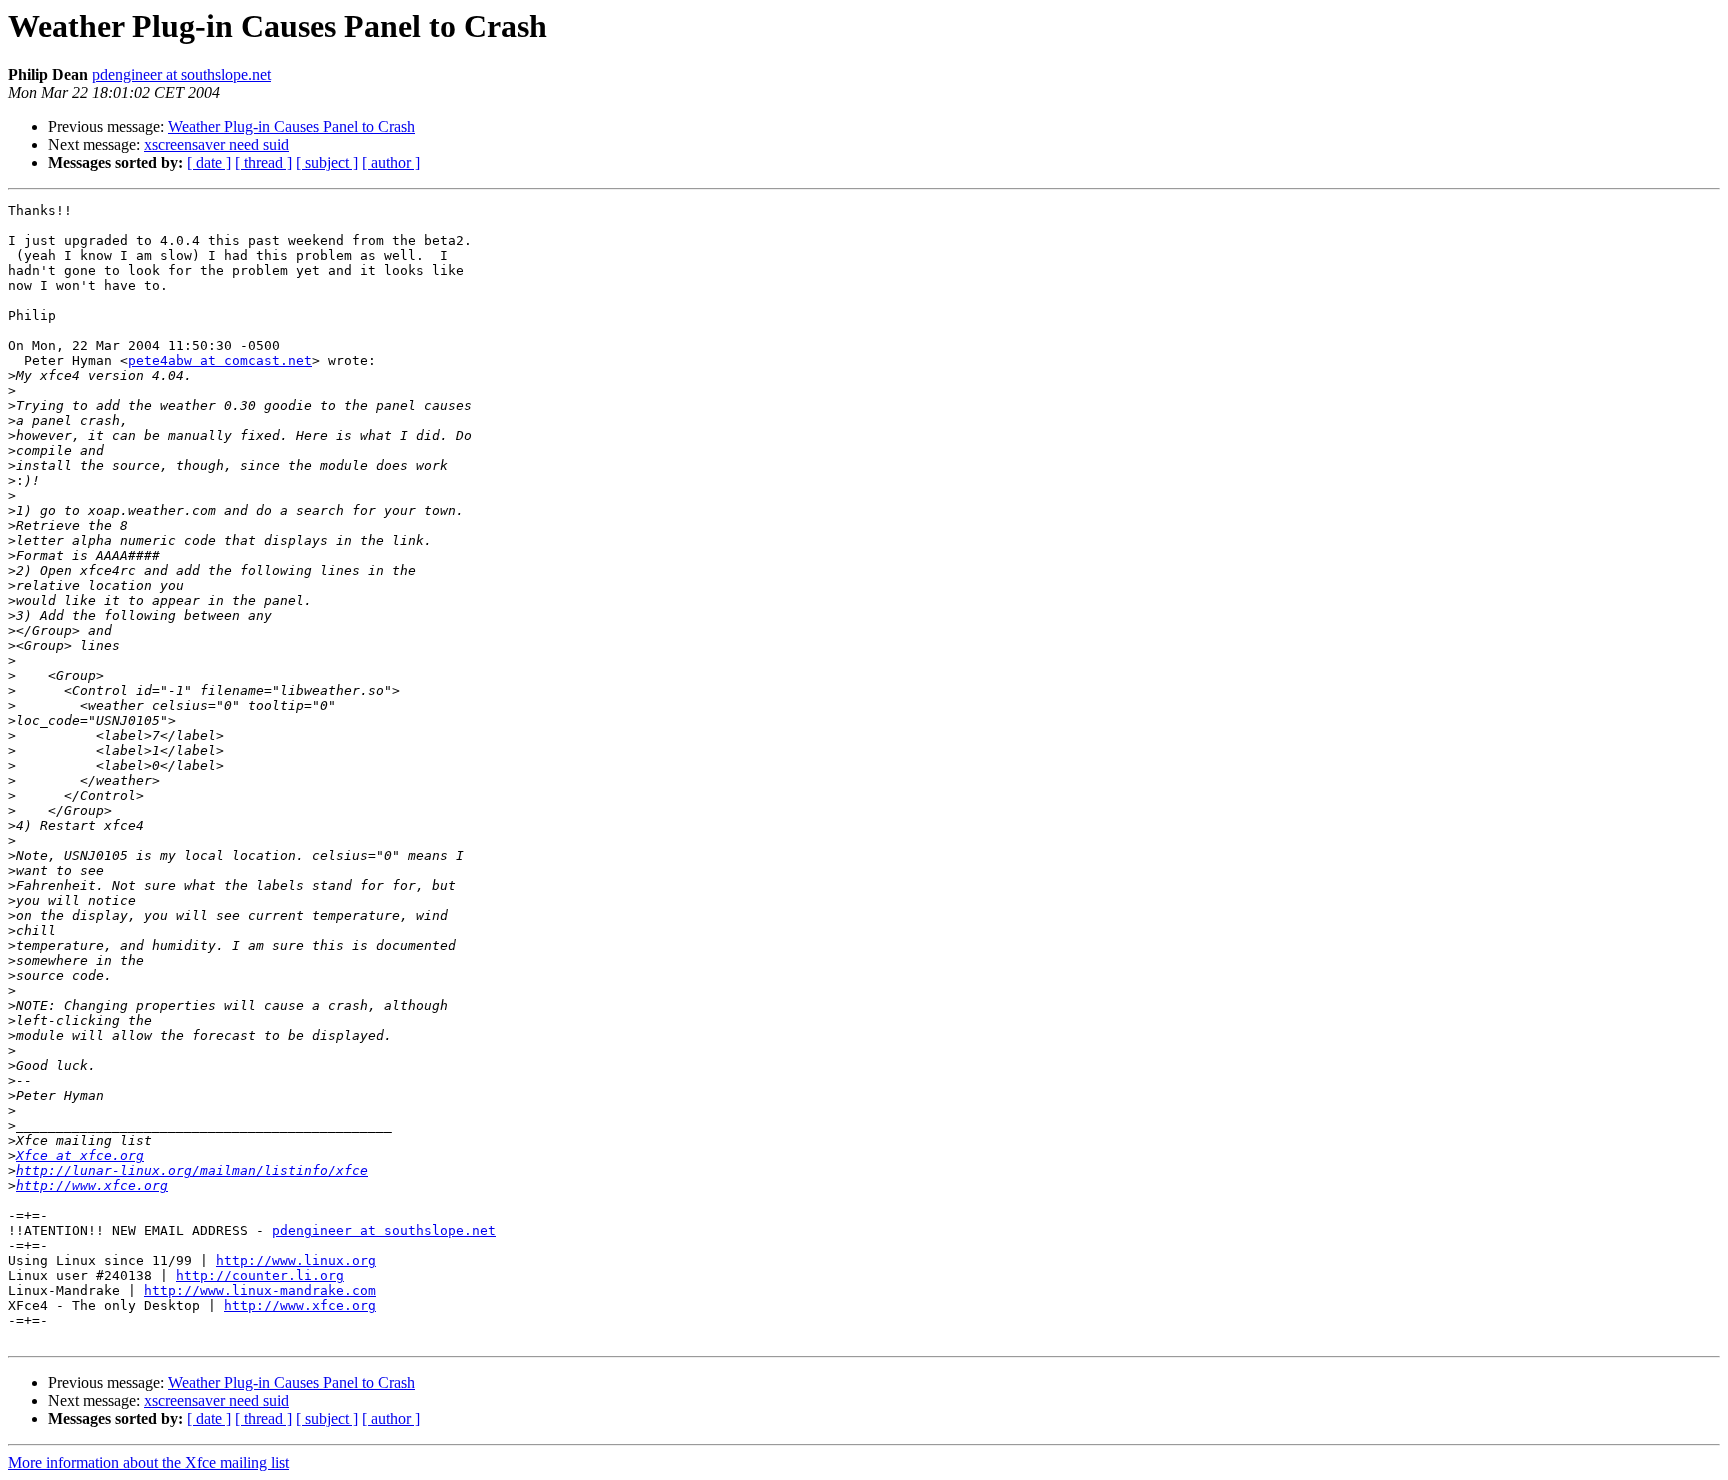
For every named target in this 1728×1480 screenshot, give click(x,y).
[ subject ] (327, 162)
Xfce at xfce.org (80, 1155)
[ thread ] (263, 162)
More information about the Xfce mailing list (148, 1462)
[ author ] (391, 162)
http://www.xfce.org (92, 1185)
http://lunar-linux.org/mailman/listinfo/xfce (192, 1170)
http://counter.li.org (260, 1275)
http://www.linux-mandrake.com (260, 1290)
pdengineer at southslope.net (181, 74)
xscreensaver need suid (216, 144)
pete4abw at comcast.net (220, 360)
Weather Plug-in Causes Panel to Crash (291, 126)
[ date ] (209, 162)
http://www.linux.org (296, 1260)
